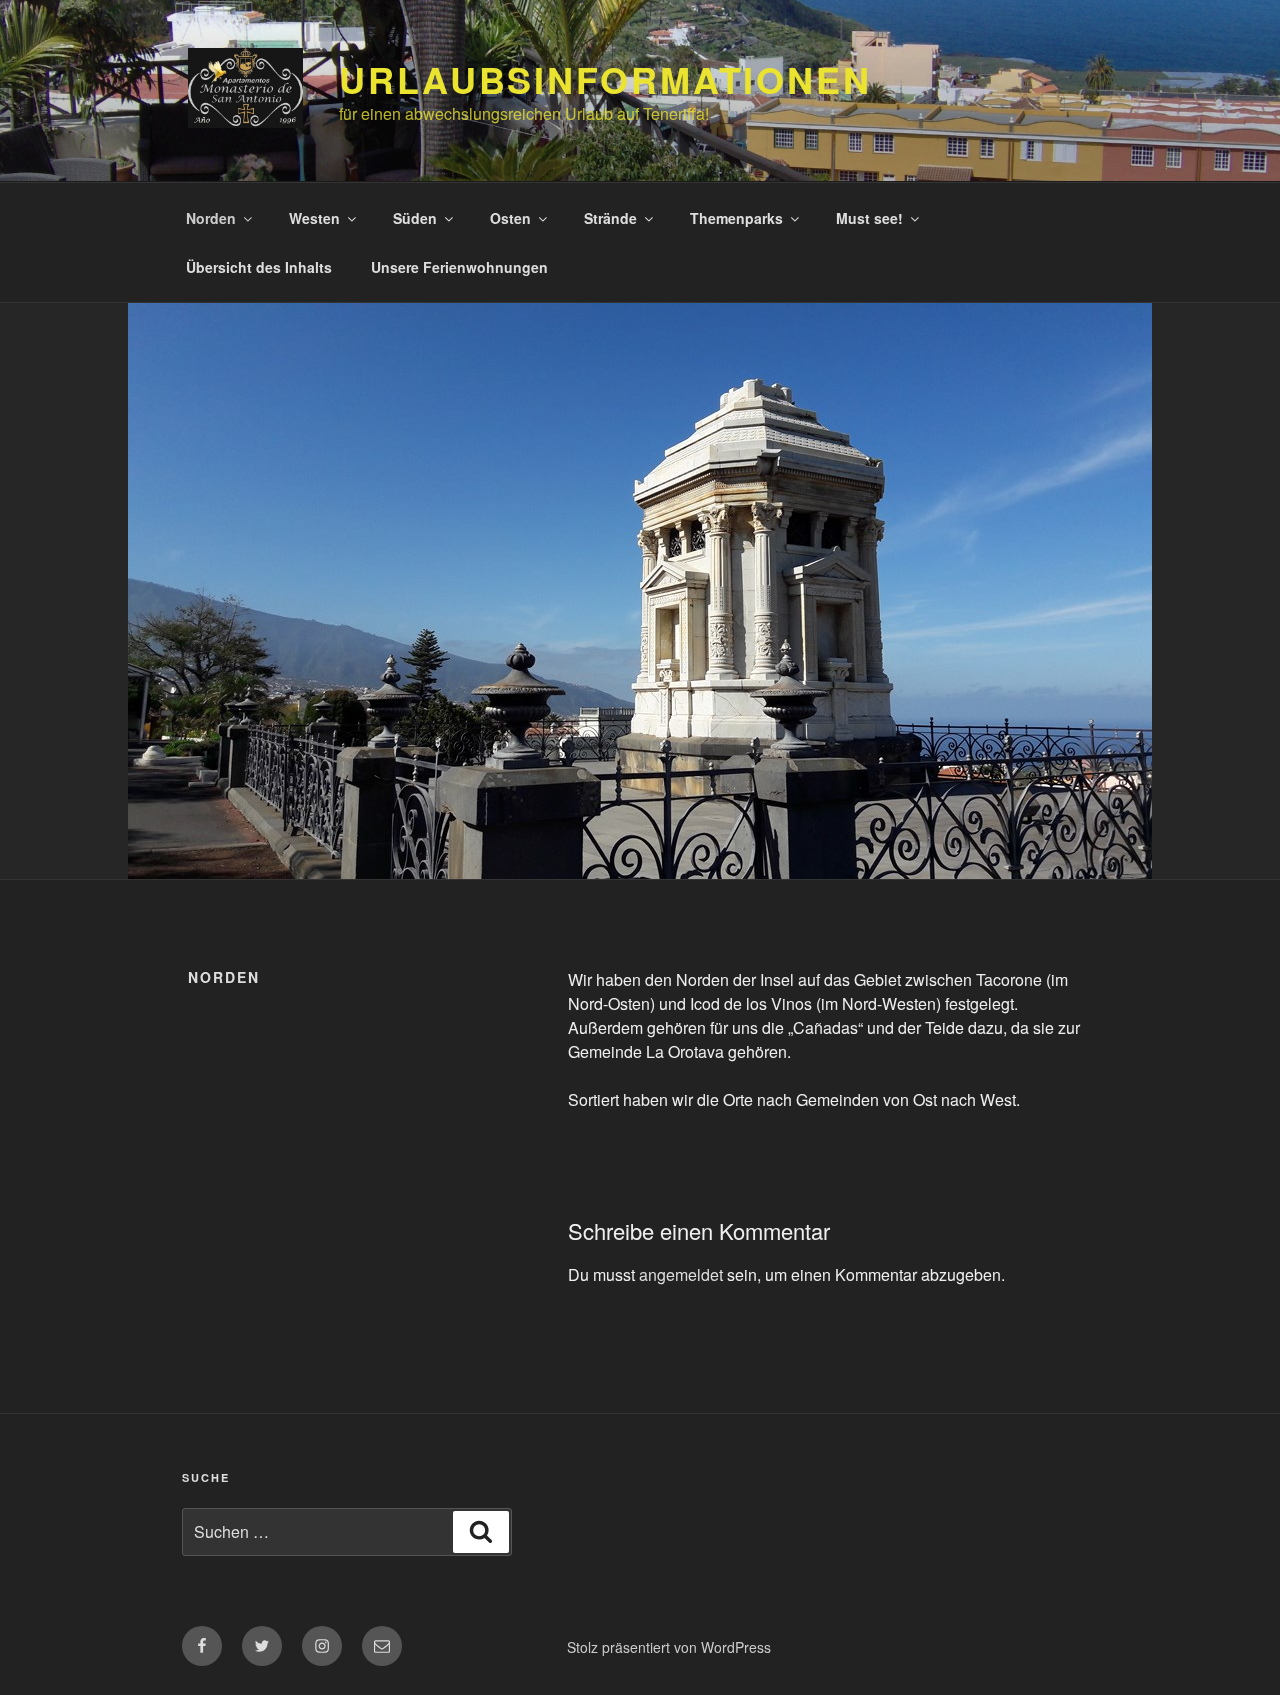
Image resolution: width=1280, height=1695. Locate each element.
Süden (415, 218)
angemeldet (681, 1274)
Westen (314, 218)
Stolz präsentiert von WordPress (669, 1647)
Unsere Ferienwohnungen (459, 267)
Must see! (869, 218)
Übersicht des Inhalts (259, 267)
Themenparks (736, 218)
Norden (211, 218)
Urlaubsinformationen (605, 79)
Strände (610, 218)
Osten (510, 218)
